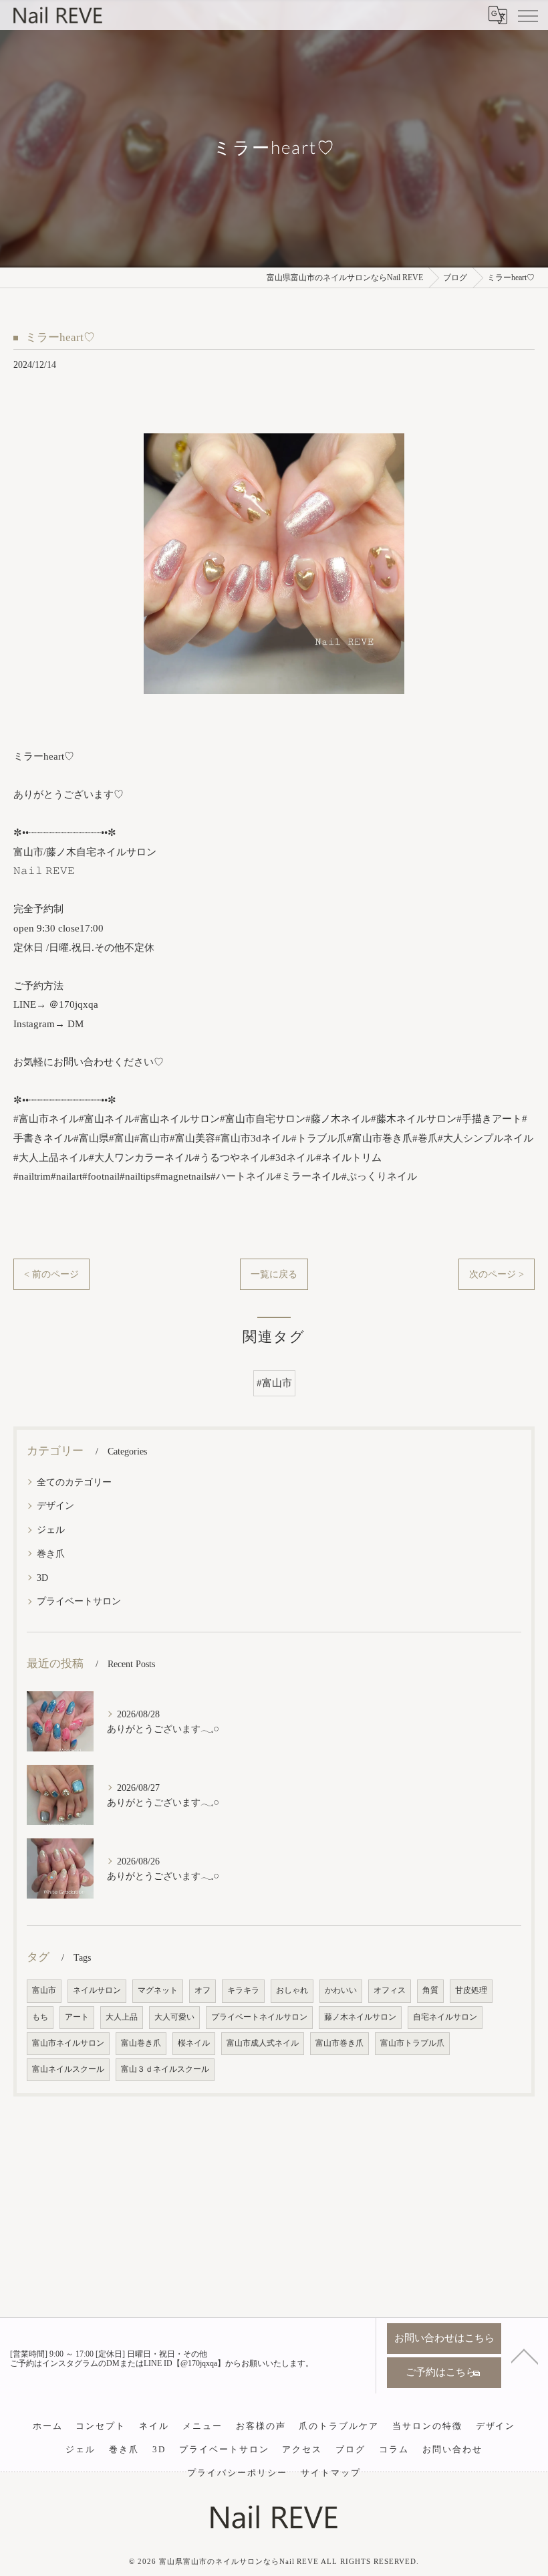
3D (42, 1578)
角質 (430, 1991)
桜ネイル (194, 2043)
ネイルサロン (97, 1991)
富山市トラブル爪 (412, 2043)
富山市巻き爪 (339, 2043)
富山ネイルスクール (68, 2069)
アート (77, 2017)
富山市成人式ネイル (263, 2043)
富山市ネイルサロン (68, 2043)
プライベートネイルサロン (259, 2017)
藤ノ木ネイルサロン (360, 2017)
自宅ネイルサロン (445, 2017)
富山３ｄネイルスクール (165, 2069)
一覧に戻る (274, 1274)
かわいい (341, 1991)
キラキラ (243, 1991)
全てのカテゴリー (74, 1482)
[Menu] (527, 15)
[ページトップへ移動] (525, 2355)
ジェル (51, 1529)
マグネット (158, 1991)
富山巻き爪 (141, 2043)
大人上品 (122, 2017)
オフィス (390, 1991)
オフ (202, 1991)
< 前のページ (51, 1274)
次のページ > (497, 1274)
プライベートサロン (79, 1601)
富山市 (44, 1991)
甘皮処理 (471, 1991)
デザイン (55, 1505)
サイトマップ (331, 2473)
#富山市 (274, 1383)
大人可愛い (174, 2017)
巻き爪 (51, 1553)
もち (40, 2017)
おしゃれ (292, 1991)
